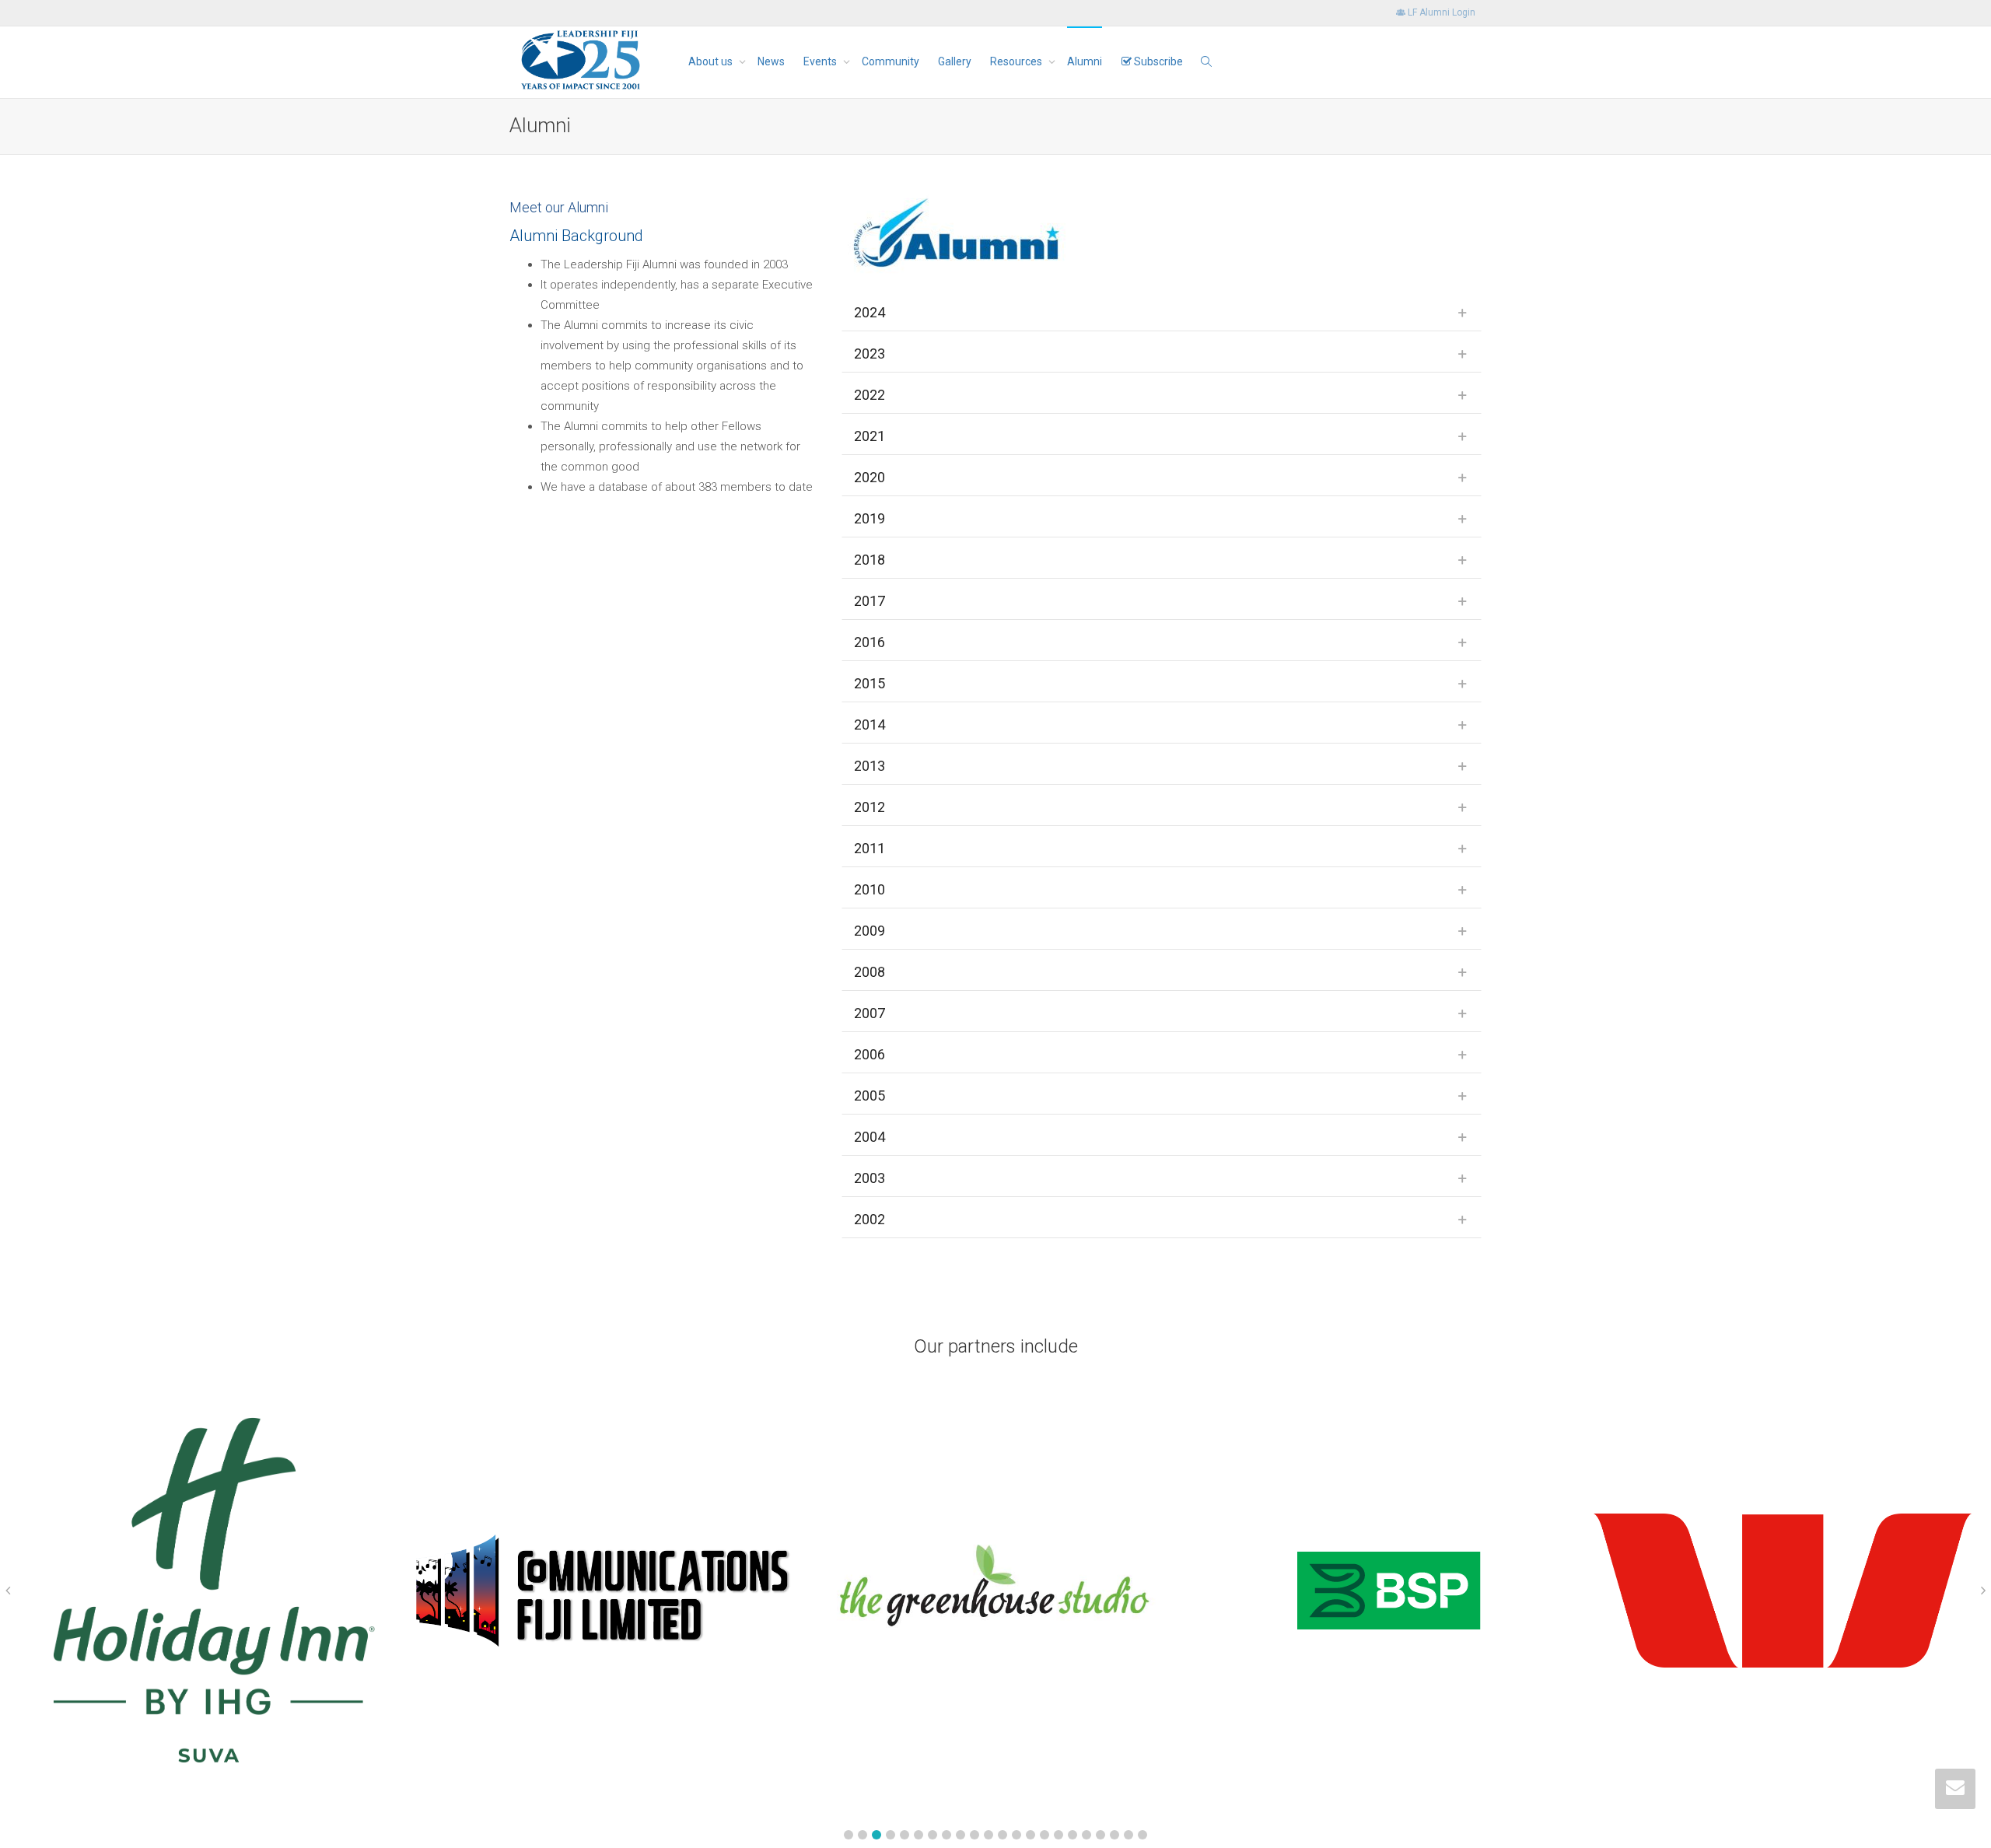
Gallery (955, 61)
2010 (870, 889)
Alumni (1085, 61)
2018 (870, 560)
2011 (870, 848)
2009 (870, 931)
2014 (870, 724)
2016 (870, 642)
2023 (870, 353)
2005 (870, 1095)
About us (712, 61)
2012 (870, 807)
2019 (870, 518)
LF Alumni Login (1440, 12)
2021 (870, 436)
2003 (870, 1178)
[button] (849, 1835)
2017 (870, 601)
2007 (870, 1013)
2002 (870, 1219)
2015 (870, 683)
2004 (870, 1137)
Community (891, 61)
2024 (870, 312)
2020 (870, 477)
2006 (870, 1054)
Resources (1017, 61)
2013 (870, 766)
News (771, 61)
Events (821, 61)
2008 (870, 972)
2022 (870, 395)
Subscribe (1157, 61)
